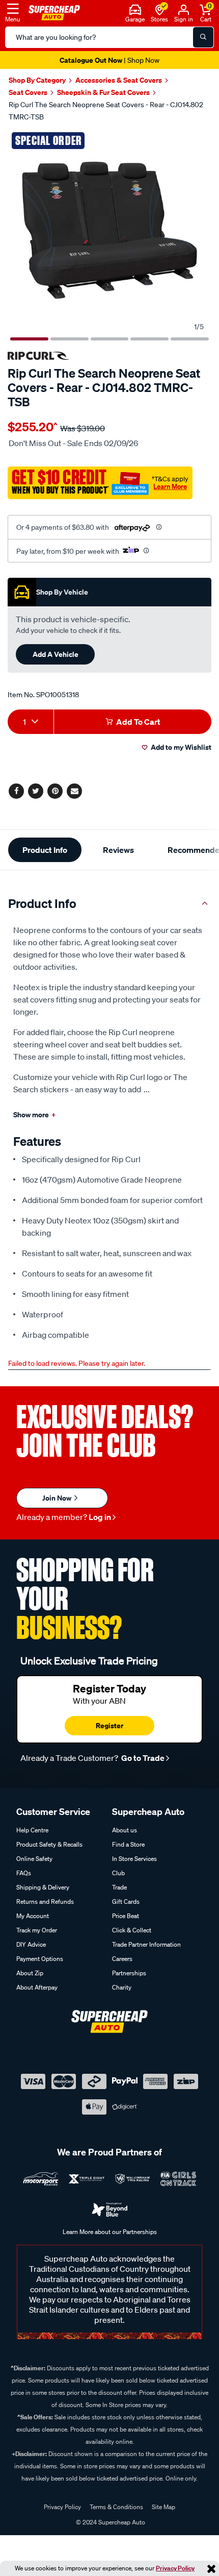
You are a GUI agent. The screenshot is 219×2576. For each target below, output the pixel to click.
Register (109, 1725)
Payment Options (40, 1959)
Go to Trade (142, 1758)
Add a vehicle (56, 654)
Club (118, 1873)
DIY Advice (31, 1944)
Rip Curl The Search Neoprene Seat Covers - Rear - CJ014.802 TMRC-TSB (106, 111)
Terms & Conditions (116, 2507)
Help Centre (32, 1830)
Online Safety (34, 1859)
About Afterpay (37, 1987)
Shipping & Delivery (43, 1887)
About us (125, 1830)
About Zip (30, 1973)
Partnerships (129, 1973)
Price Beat (126, 1916)
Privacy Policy (175, 2568)
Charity (122, 1987)
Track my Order (37, 1930)
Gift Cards (126, 1902)
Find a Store (128, 1844)
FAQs (24, 1873)
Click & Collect (132, 1930)
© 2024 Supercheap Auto (110, 2522)
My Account (33, 1916)
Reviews (118, 850)
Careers (122, 1959)
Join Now (58, 1498)
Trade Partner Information (146, 1944)
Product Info (45, 850)
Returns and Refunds (45, 1902)
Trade (119, 1887)
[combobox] (31, 722)
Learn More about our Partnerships (110, 2232)
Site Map (163, 2507)
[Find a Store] (160, 9)
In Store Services (134, 1859)
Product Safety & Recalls (49, 1844)
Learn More (170, 486)
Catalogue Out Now (109, 60)
